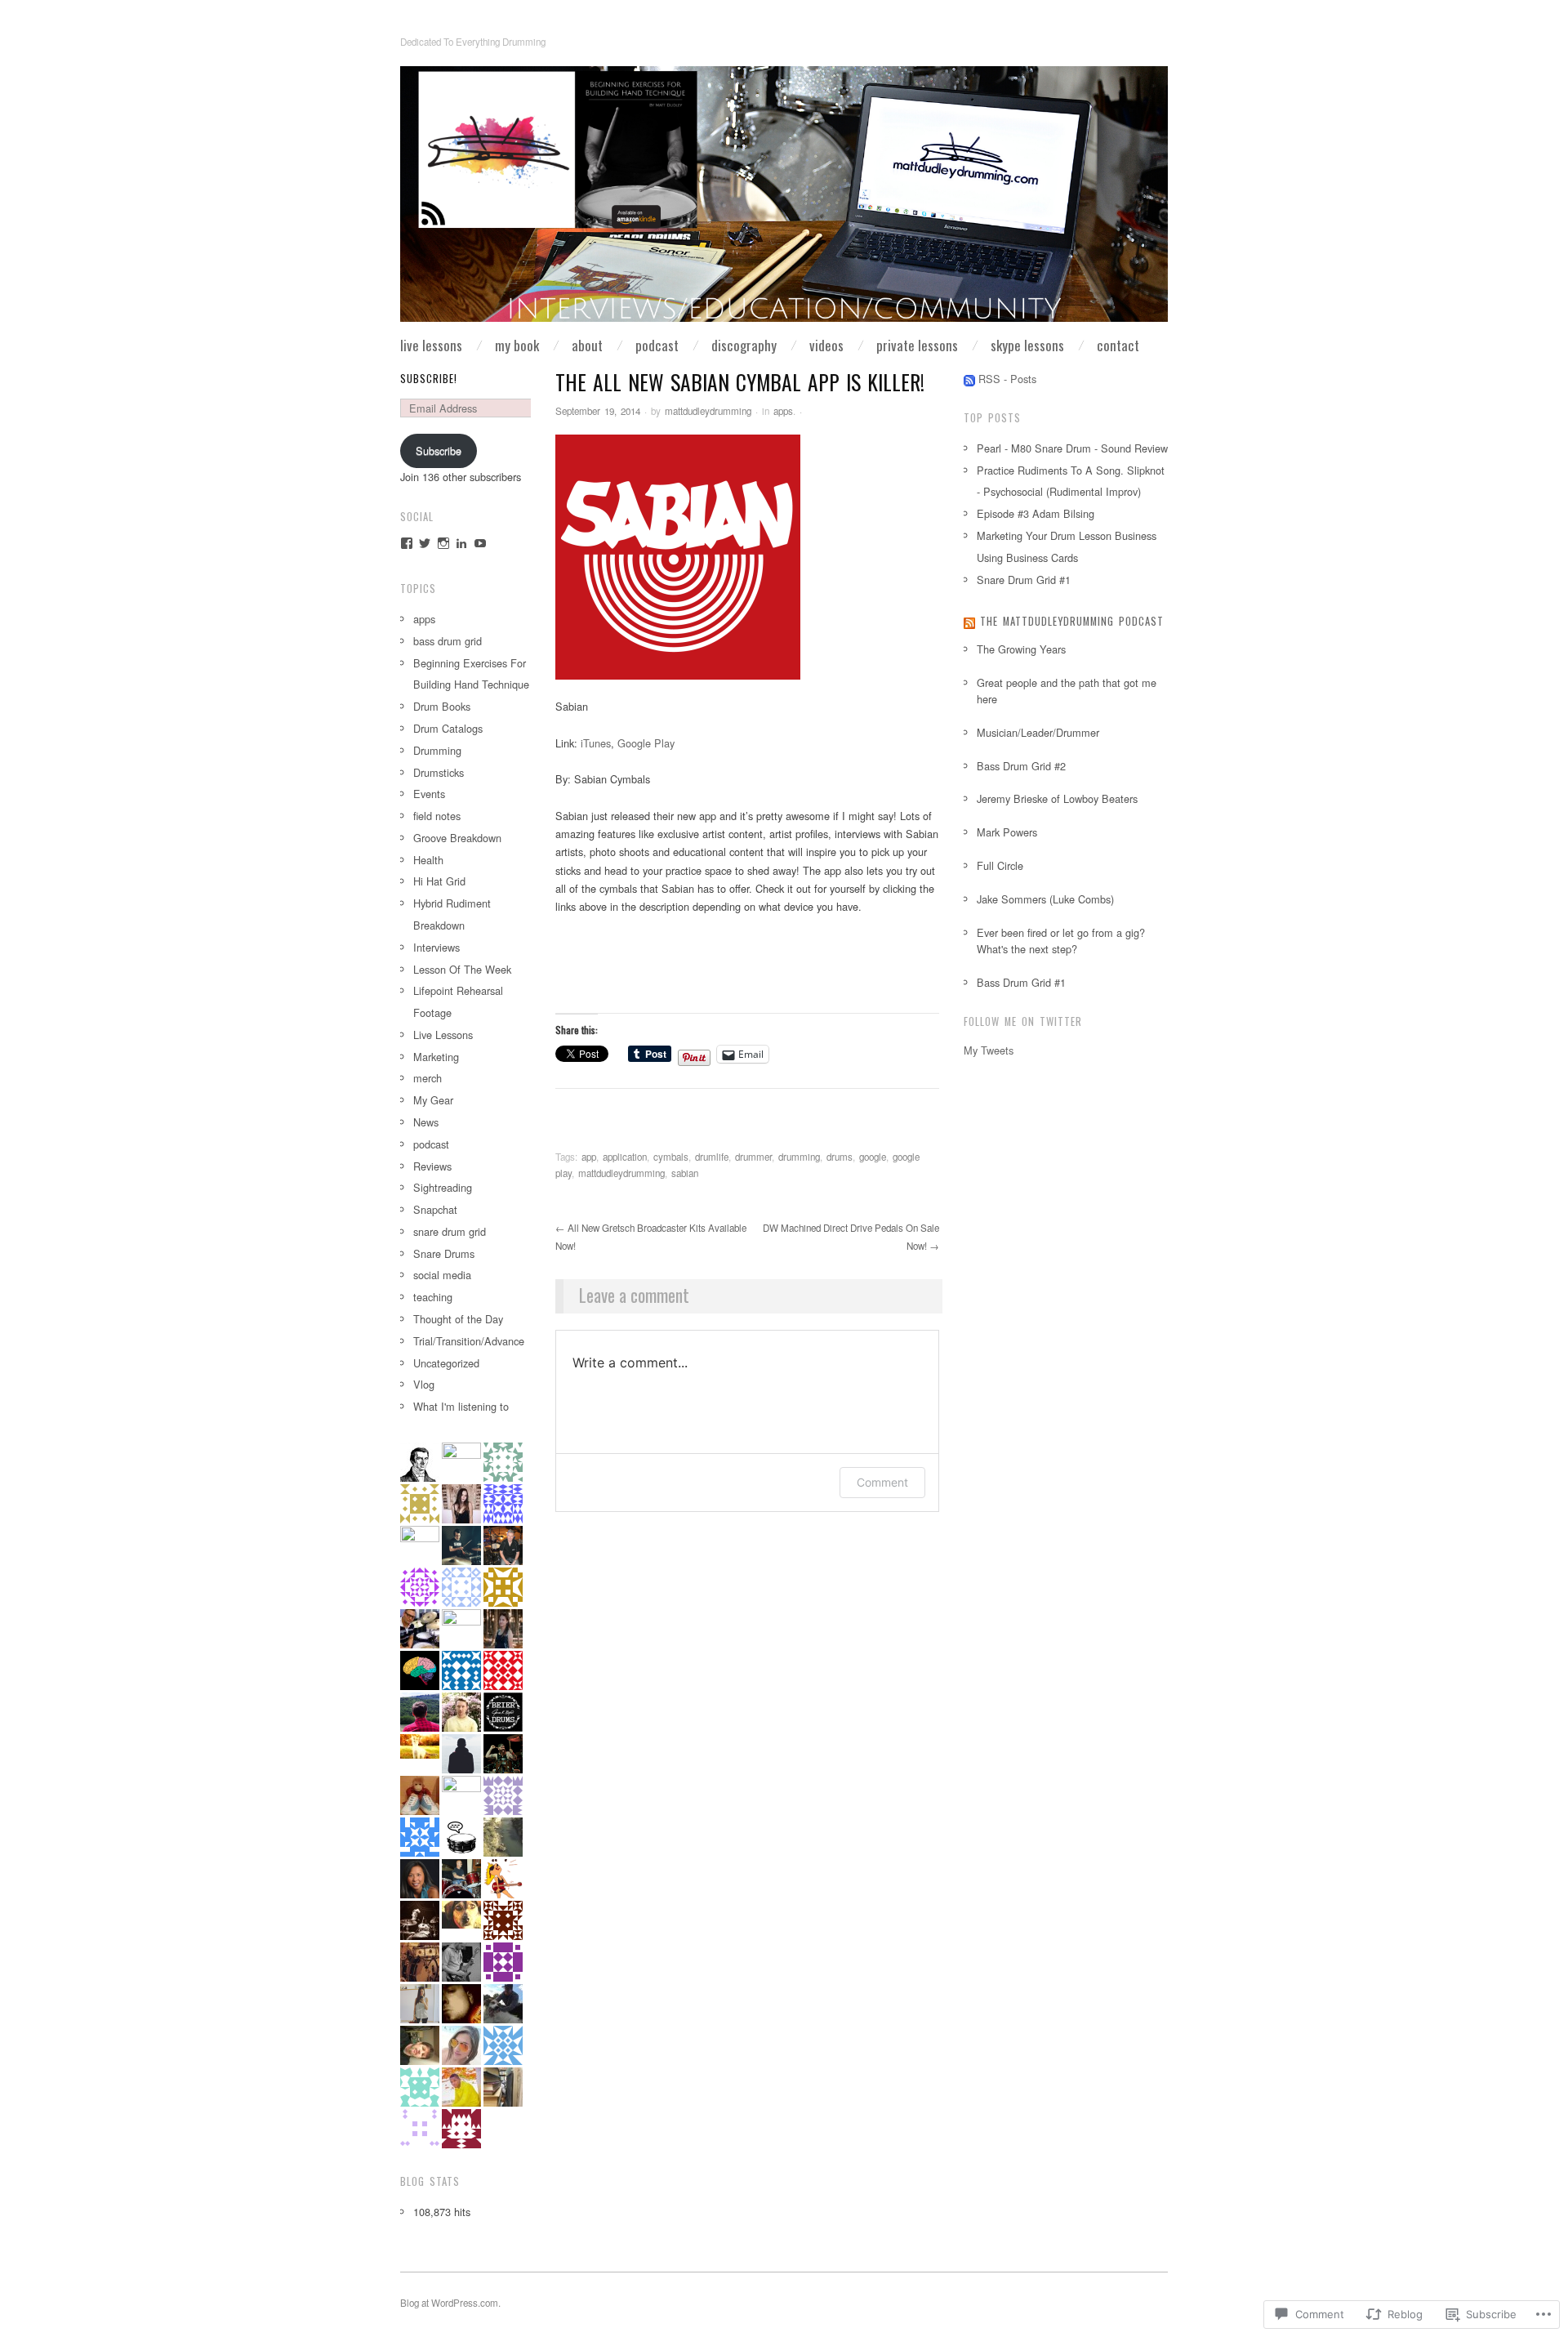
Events (429, 794)
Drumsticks (439, 772)
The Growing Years (1021, 649)
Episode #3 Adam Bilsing (1036, 513)
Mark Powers (1007, 832)
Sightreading (443, 1187)
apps (783, 411)
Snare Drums (444, 1253)
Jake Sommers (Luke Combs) (1045, 899)
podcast (431, 1144)
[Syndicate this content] (969, 621)
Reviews (432, 1166)
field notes (437, 816)
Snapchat (435, 1209)
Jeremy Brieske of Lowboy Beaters (1057, 798)
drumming (799, 1157)
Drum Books (442, 706)
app (589, 1157)
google (873, 1157)
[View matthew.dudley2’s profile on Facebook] (407, 543)
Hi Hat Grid (439, 881)
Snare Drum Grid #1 (1024, 580)
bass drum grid (448, 641)
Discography (744, 345)
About (587, 345)
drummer (753, 1157)
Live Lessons (431, 345)
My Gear (433, 1100)
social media (442, 1275)
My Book (517, 345)
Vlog (424, 1384)
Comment (882, 1482)
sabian (685, 1173)
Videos (826, 345)
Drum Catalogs (448, 728)
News (426, 1122)
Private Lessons (917, 345)
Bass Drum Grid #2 (1021, 766)
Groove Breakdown (457, 838)
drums (840, 1157)
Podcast (657, 345)
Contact (1118, 345)
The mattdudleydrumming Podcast (1072, 621)
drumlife (712, 1157)
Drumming (437, 750)
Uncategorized (446, 1363)
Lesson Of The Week (462, 969)
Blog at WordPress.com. (450, 2303)
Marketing (436, 1057)
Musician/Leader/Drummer (1038, 732)
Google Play (646, 743)
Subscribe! (429, 379)
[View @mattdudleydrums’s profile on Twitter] (425, 543)
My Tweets (989, 1050)
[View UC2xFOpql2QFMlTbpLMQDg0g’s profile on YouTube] (480, 543)
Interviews (437, 947)
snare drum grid (450, 1231)
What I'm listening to (461, 1406)
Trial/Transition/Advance (469, 1341)
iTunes (596, 743)
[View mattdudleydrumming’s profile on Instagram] (443, 543)
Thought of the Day (458, 1319)
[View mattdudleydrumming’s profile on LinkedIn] (461, 543)
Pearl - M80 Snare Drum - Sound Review (1072, 448)
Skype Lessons (1027, 345)
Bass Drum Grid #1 (1021, 982)
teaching (433, 1297)
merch (428, 1078)
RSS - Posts (1007, 379)
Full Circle (1000, 865)
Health (428, 860)
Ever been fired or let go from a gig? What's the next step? (1061, 941)
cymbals (671, 1157)
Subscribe (439, 450)
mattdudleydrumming (708, 411)
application (625, 1157)
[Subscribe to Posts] (969, 379)
